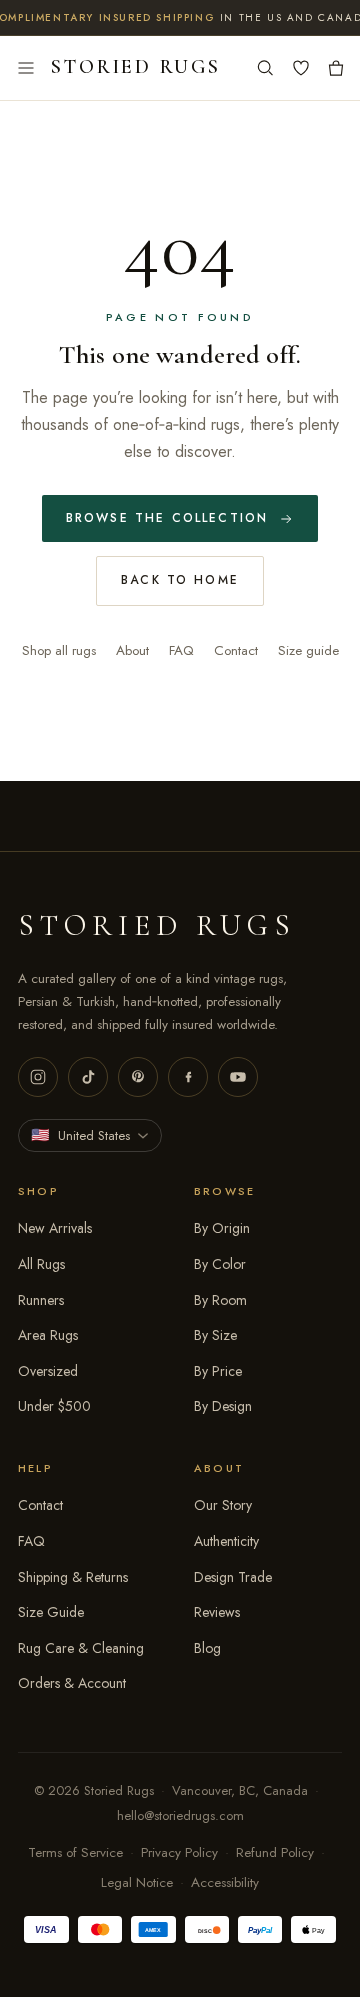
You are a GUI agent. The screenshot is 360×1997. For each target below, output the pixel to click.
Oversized (48, 1371)
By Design (223, 1406)
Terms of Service (75, 1852)
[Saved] (301, 68)
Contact (236, 650)
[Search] (265, 68)
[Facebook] (188, 1077)
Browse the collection (167, 518)
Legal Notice (137, 1882)
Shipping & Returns (73, 1577)
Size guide (308, 650)
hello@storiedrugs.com (180, 1815)
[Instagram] (38, 1077)
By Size (215, 1335)
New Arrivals (55, 1228)
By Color (220, 1264)
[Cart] (336, 68)
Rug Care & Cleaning (81, 1648)
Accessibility (225, 1882)
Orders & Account (72, 1683)
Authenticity (226, 1541)
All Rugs (41, 1264)
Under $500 (54, 1406)
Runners (41, 1300)
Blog (207, 1648)
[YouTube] (238, 1077)
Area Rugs (48, 1335)
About (132, 650)
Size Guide (51, 1612)
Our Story (223, 1505)
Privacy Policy (179, 1852)
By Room (220, 1300)
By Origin (222, 1228)
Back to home (180, 580)
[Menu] (26, 68)
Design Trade (233, 1577)
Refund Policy (275, 1852)
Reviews (217, 1612)
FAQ (181, 650)
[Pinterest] (138, 1077)
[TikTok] (88, 1077)
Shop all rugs (59, 650)
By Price (218, 1371)
